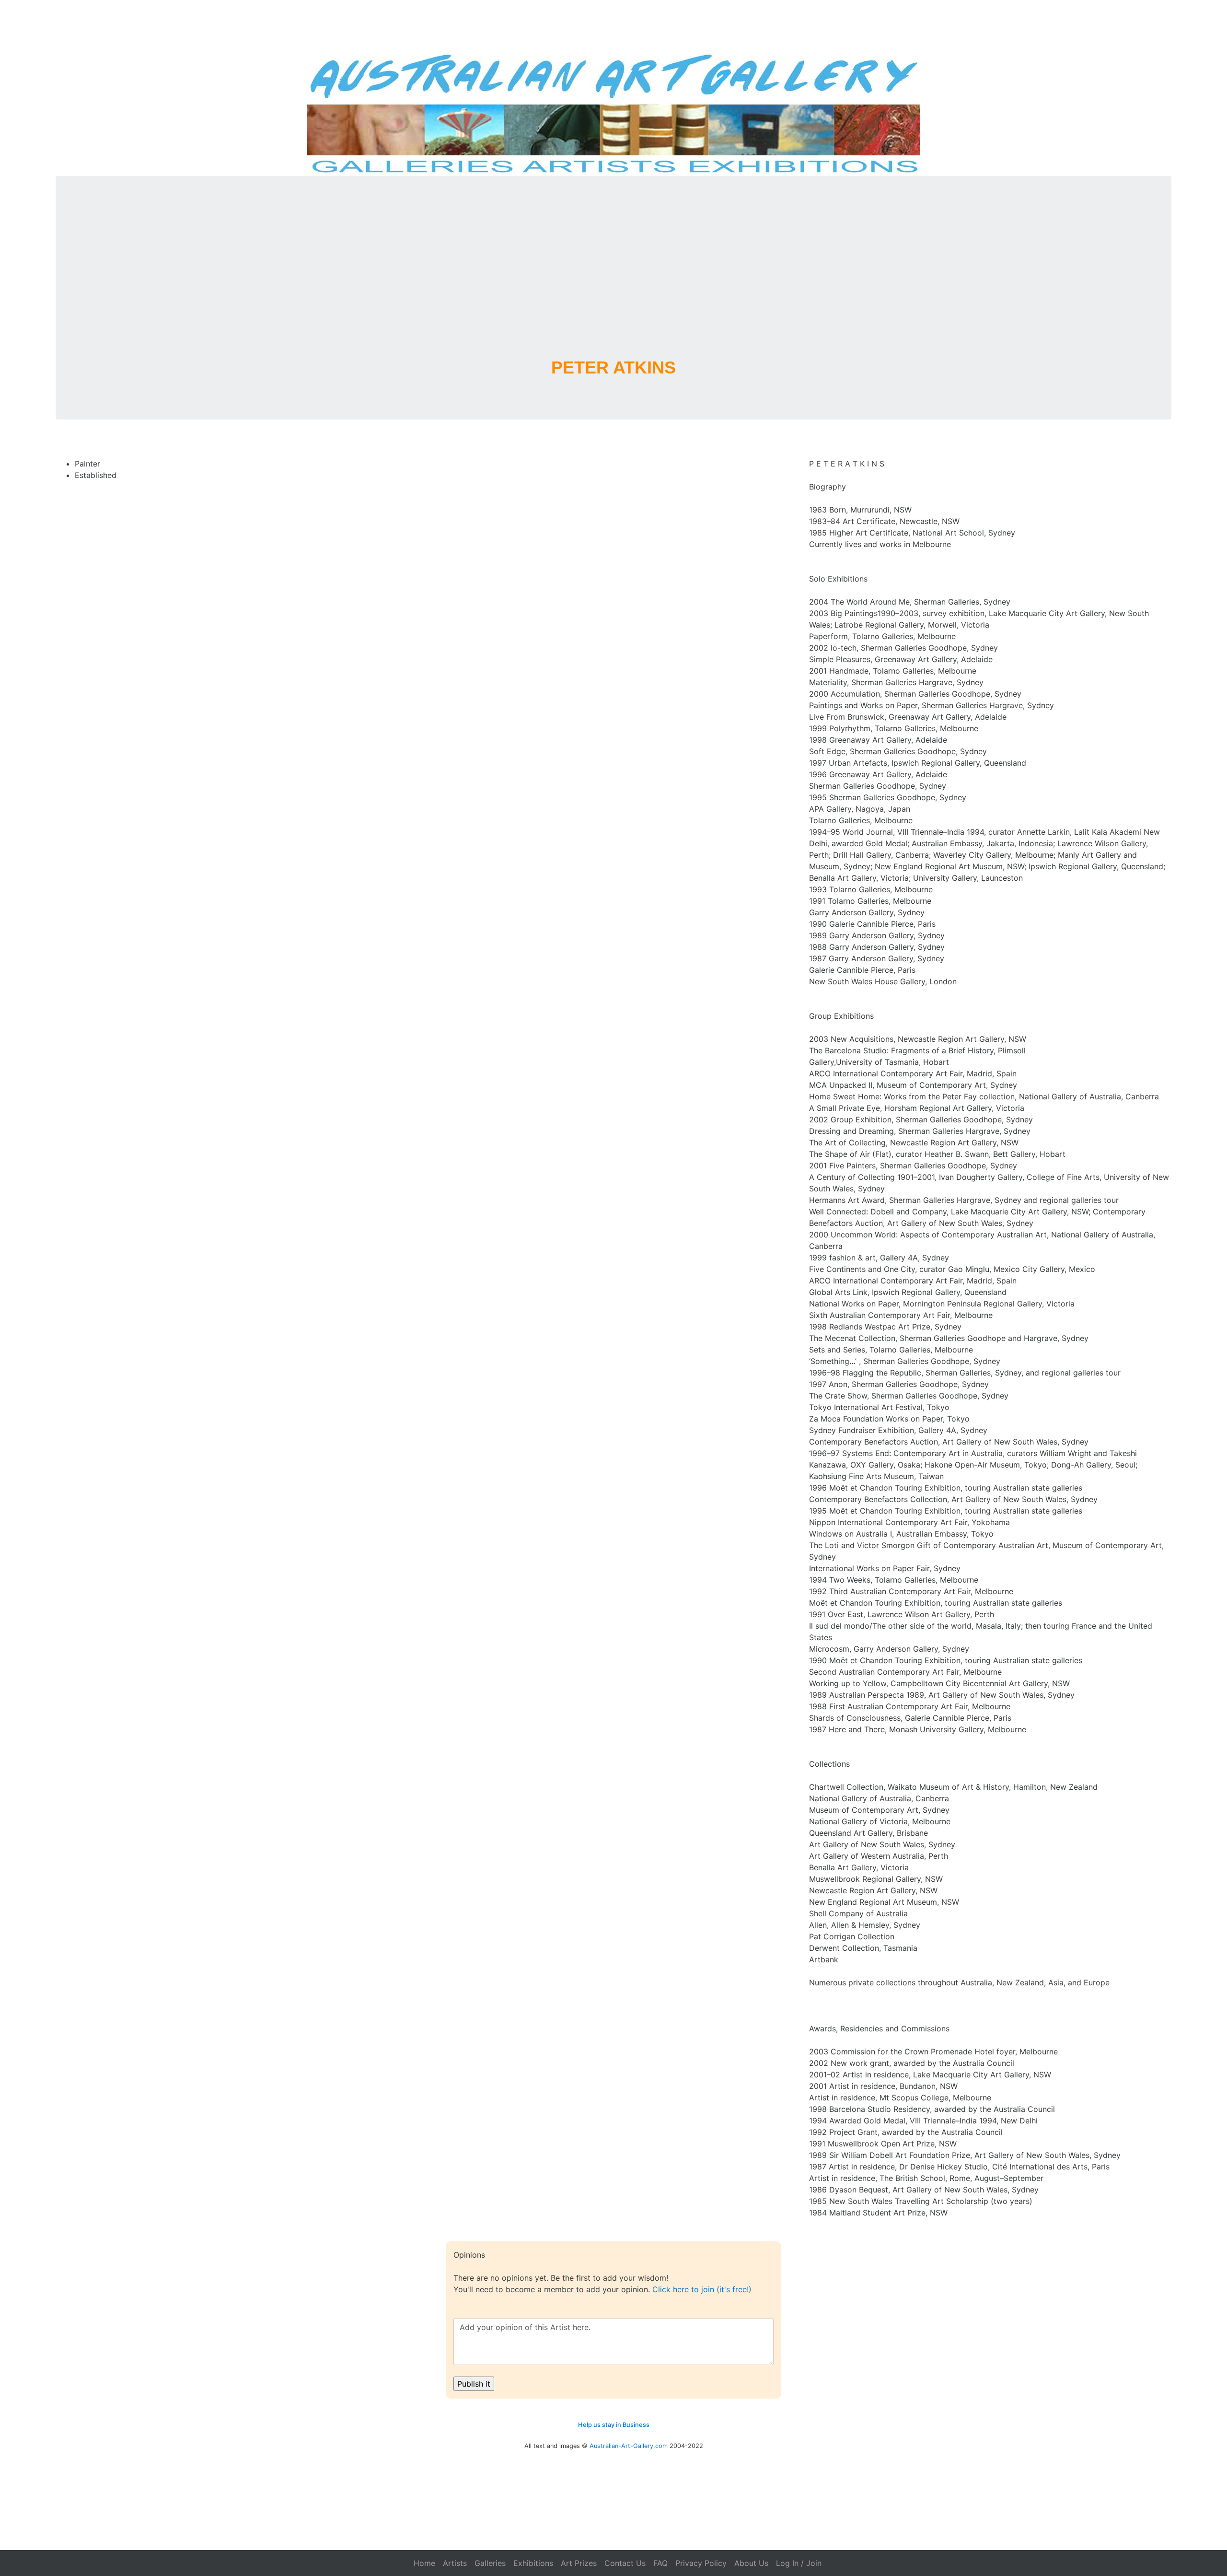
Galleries (490, 2563)
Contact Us (625, 2563)
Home (424, 2563)
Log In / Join (799, 2563)
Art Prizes (579, 2563)
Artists (455, 2563)
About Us (751, 2563)
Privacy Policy (701, 2563)
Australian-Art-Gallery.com (629, 2446)
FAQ (660, 2563)
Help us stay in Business (614, 2425)
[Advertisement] (613, 279)
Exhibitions (533, 2563)
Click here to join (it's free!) (702, 2289)
